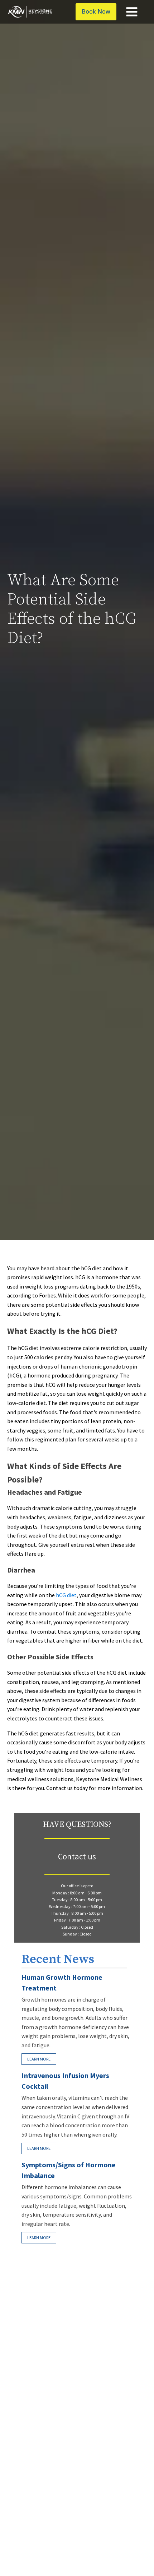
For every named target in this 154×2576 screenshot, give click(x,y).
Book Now (96, 11)
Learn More (39, 2059)
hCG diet (66, 1595)
